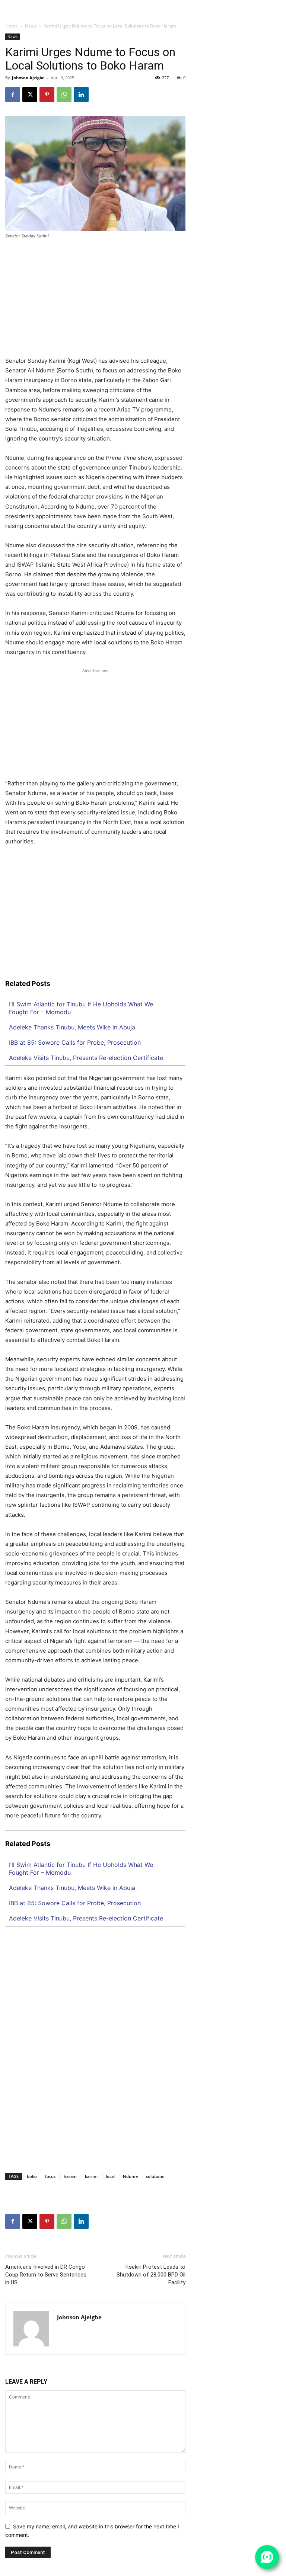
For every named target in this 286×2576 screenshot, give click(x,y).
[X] (273, 4)
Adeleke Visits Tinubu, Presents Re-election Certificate (86, 1058)
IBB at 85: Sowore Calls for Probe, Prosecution (75, 1042)
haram (70, 2176)
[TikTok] (266, 4)
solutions (155, 2176)
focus (50, 2176)
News (31, 26)
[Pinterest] (47, 94)
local (110, 2176)
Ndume (130, 2176)
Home (12, 26)
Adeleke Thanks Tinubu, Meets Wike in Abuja (72, 1027)
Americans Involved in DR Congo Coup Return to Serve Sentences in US (46, 2275)
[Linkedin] (258, 4)
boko (32, 2176)
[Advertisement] (95, 301)
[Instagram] (251, 4)
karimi (91, 2176)
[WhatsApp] (280, 4)
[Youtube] (281, 13)
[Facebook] (244, 4)
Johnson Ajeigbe (28, 78)
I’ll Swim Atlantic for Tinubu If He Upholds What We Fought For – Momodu (81, 1008)
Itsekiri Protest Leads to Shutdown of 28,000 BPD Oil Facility (151, 2275)
